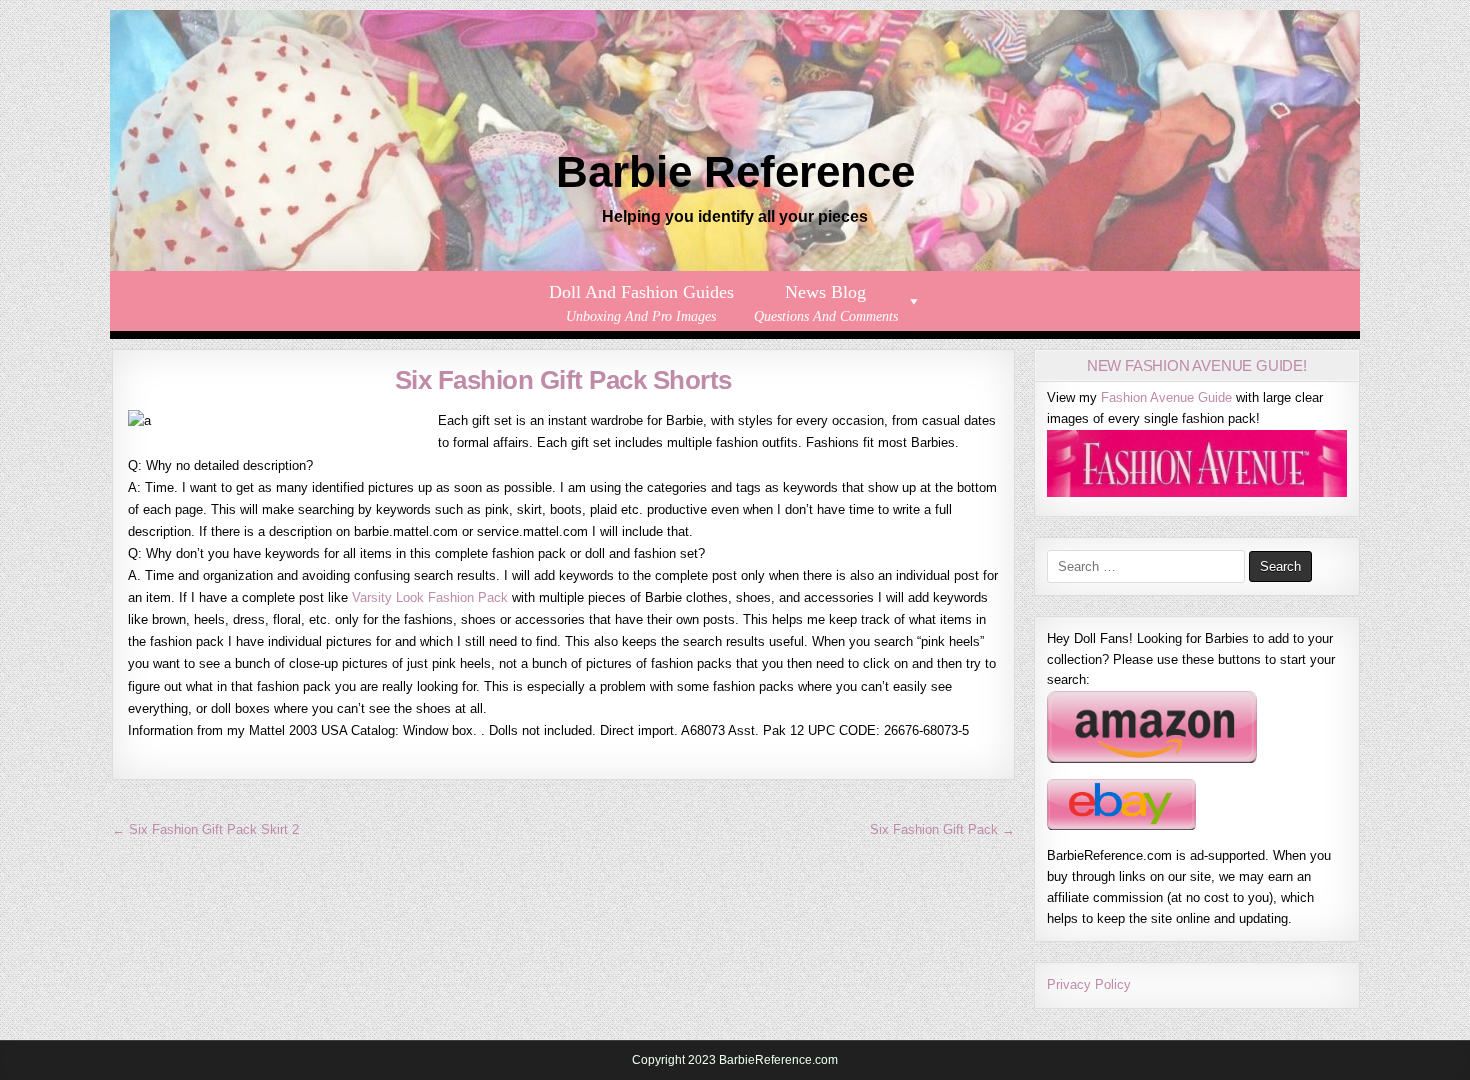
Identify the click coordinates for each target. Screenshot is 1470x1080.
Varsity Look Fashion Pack (430, 597)
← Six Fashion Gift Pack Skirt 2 (205, 829)
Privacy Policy (1089, 984)
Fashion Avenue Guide (1166, 397)
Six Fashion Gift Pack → (942, 829)
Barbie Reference (735, 171)
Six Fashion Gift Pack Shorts (563, 380)
